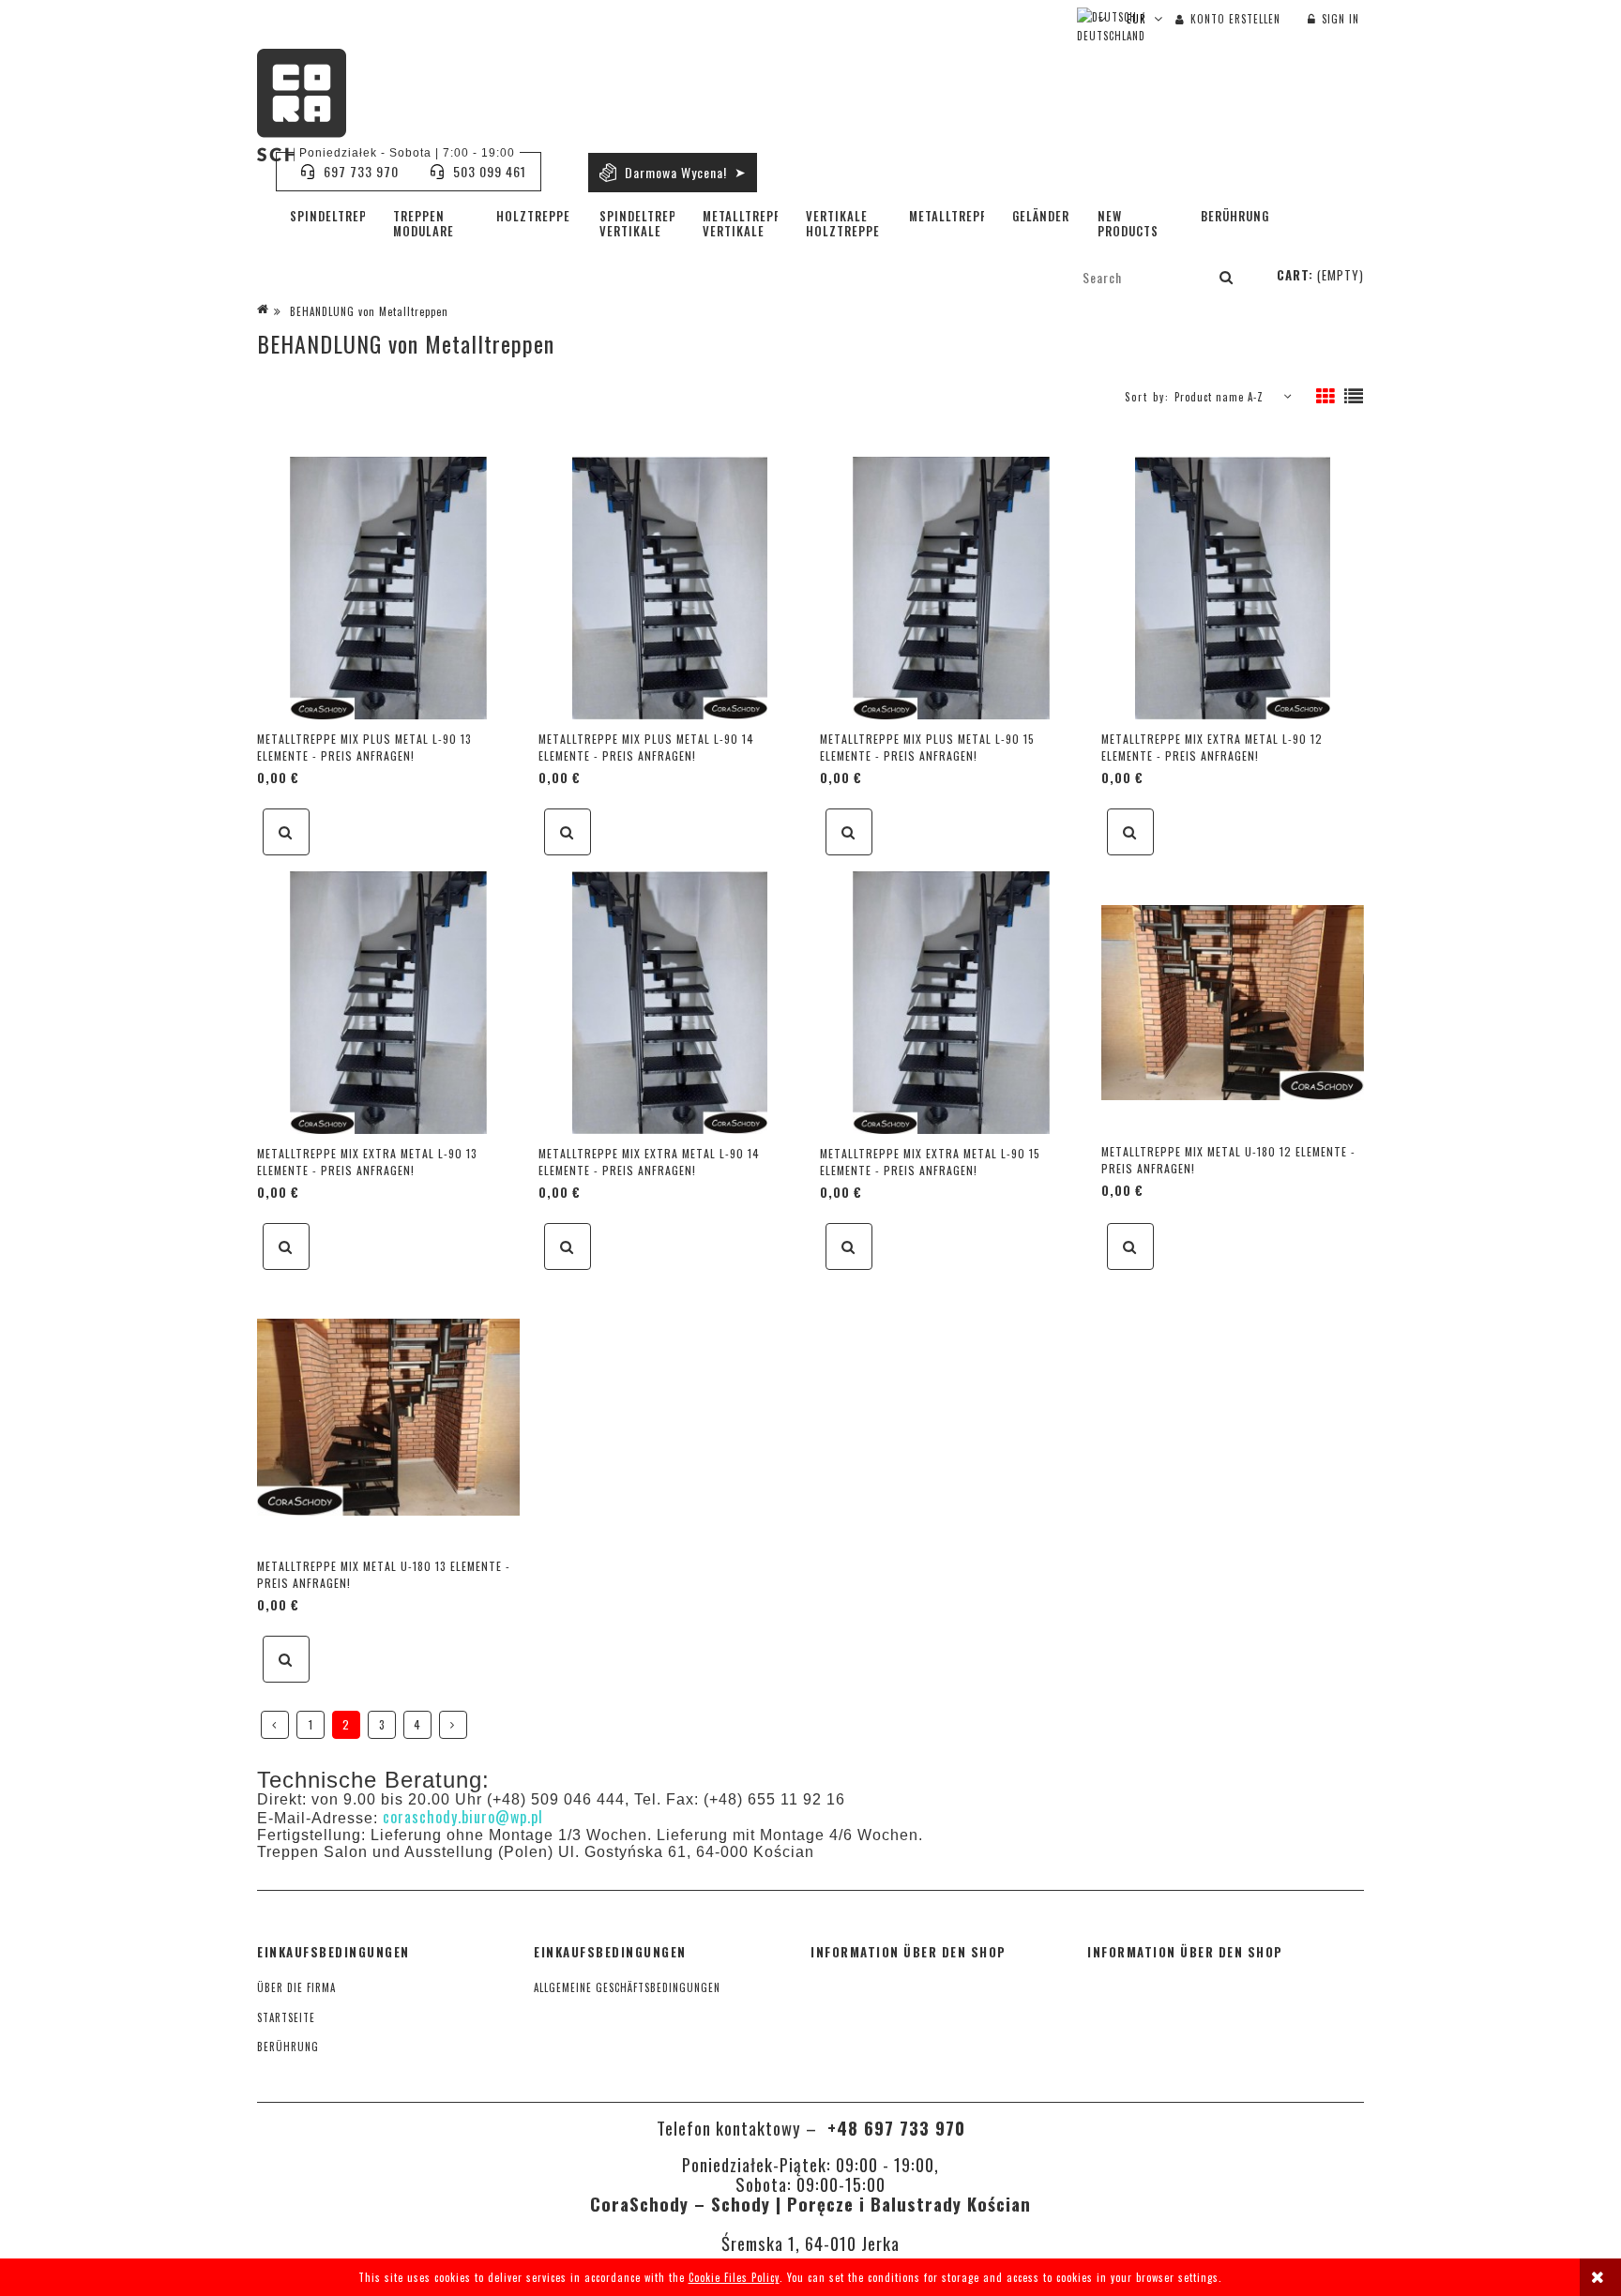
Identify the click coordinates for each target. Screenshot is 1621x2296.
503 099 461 (490, 171)
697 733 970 (361, 171)
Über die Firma (296, 1987)
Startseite (286, 2017)
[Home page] (302, 105)
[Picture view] (1326, 397)
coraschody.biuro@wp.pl (463, 1817)
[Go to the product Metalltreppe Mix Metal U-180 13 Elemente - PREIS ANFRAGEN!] (388, 1415)
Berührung (288, 2047)
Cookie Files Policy (734, 2277)
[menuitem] (327, 216)
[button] (286, 832)
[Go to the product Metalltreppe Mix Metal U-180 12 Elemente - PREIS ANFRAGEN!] (1233, 1001)
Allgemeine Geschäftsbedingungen (627, 1987)
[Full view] (1354, 397)
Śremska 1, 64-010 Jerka (810, 2243)
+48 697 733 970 (894, 2128)
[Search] (1227, 277)
